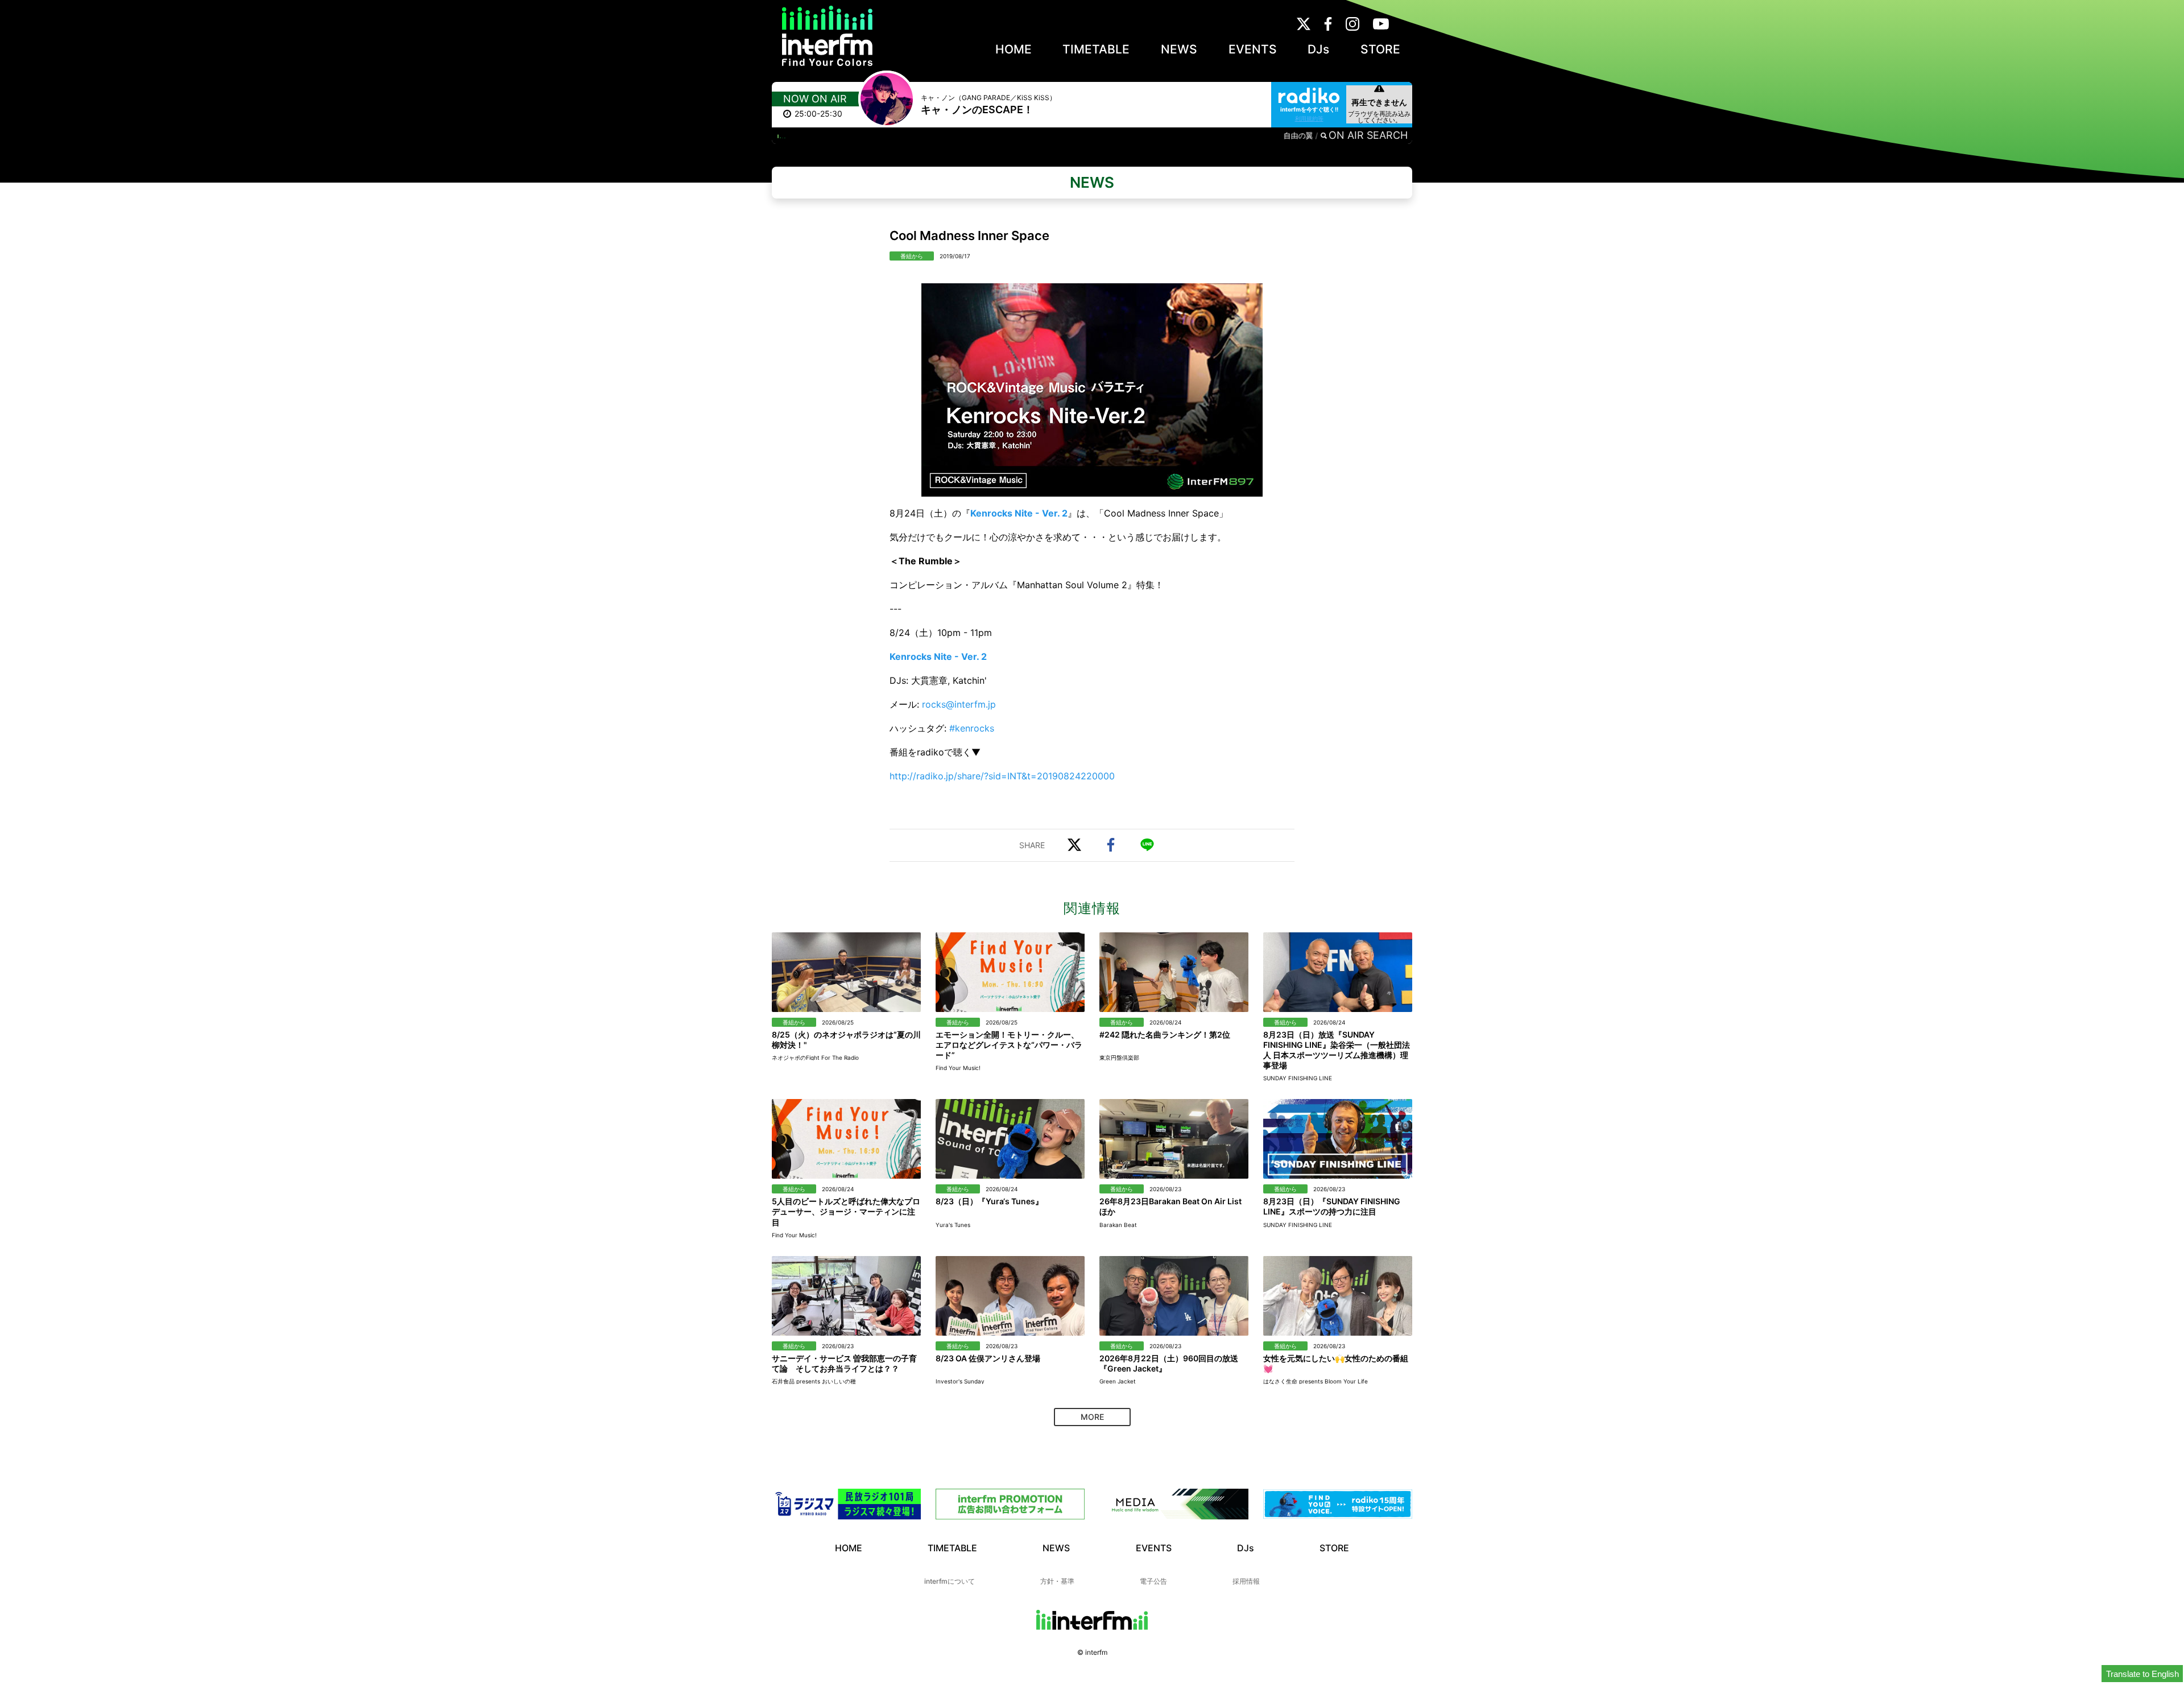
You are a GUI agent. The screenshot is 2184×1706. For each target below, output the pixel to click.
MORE (1092, 1417)
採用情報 (1246, 1581)
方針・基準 (1057, 1581)
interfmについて (950, 1581)
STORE (1380, 49)
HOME (1014, 49)
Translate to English (2142, 1674)
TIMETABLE (1096, 49)
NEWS (1179, 49)
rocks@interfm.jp (959, 704)
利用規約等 (1309, 118)
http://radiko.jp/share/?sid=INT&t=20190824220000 (1002, 776)
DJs (1318, 49)
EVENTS (1253, 49)
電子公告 (1153, 1581)
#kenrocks (972, 728)
